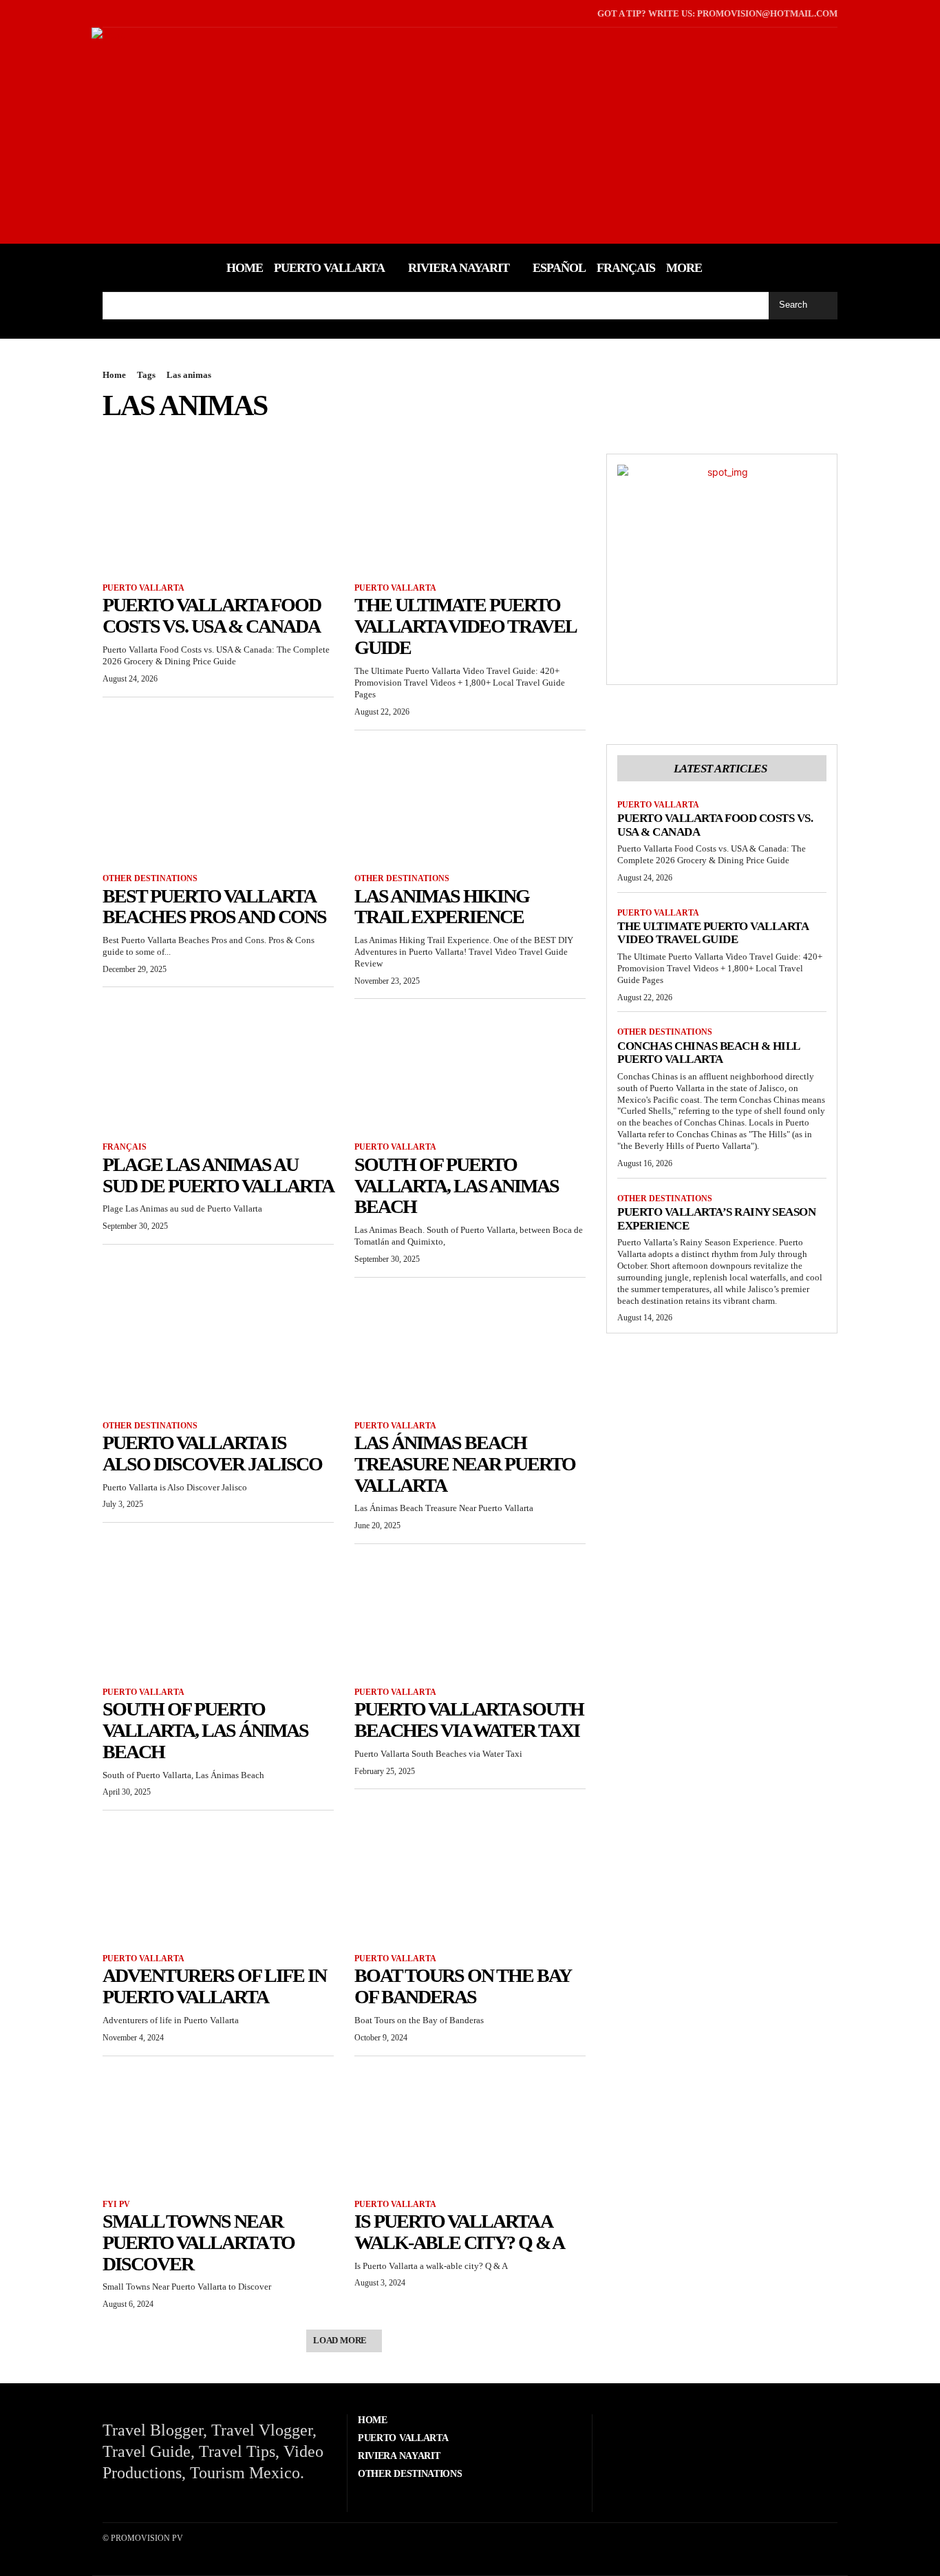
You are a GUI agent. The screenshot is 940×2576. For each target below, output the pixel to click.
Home (114, 375)
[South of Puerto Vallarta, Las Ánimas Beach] (218, 1616)
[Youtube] (147, 13)
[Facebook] (104, 13)
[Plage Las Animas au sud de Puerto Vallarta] (218, 1070)
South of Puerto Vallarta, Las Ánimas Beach (205, 1730)
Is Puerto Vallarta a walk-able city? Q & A (459, 2232)
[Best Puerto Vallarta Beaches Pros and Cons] (218, 802)
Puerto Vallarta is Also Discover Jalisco (212, 1453)
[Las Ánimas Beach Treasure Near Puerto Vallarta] (470, 1349)
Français (125, 1147)
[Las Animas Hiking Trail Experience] (470, 802)
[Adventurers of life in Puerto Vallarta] (218, 1882)
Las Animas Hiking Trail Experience (442, 907)
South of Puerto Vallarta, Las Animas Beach (457, 1186)
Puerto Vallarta (143, 588)
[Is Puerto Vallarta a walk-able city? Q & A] (470, 2128)
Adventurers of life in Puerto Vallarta (214, 1986)
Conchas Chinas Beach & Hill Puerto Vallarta (709, 1053)
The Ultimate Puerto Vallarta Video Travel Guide (466, 626)
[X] (126, 13)
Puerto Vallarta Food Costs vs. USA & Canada (212, 615)
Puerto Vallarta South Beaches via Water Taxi (469, 1720)
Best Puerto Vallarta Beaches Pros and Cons (214, 907)
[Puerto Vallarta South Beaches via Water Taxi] (470, 1616)
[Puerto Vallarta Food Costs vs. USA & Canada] (218, 511)
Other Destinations (150, 878)
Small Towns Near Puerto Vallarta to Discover (199, 2242)
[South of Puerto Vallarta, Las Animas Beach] (470, 1070)
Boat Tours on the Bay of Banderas (463, 1986)
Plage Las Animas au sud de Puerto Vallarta (218, 1175)
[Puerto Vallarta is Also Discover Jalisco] (218, 1349)
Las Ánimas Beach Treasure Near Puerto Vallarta (465, 1464)
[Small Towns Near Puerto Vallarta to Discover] (218, 2128)
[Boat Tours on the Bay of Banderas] (470, 1882)
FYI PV (116, 2204)
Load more (340, 2340)
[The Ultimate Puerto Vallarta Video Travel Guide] (470, 511)
